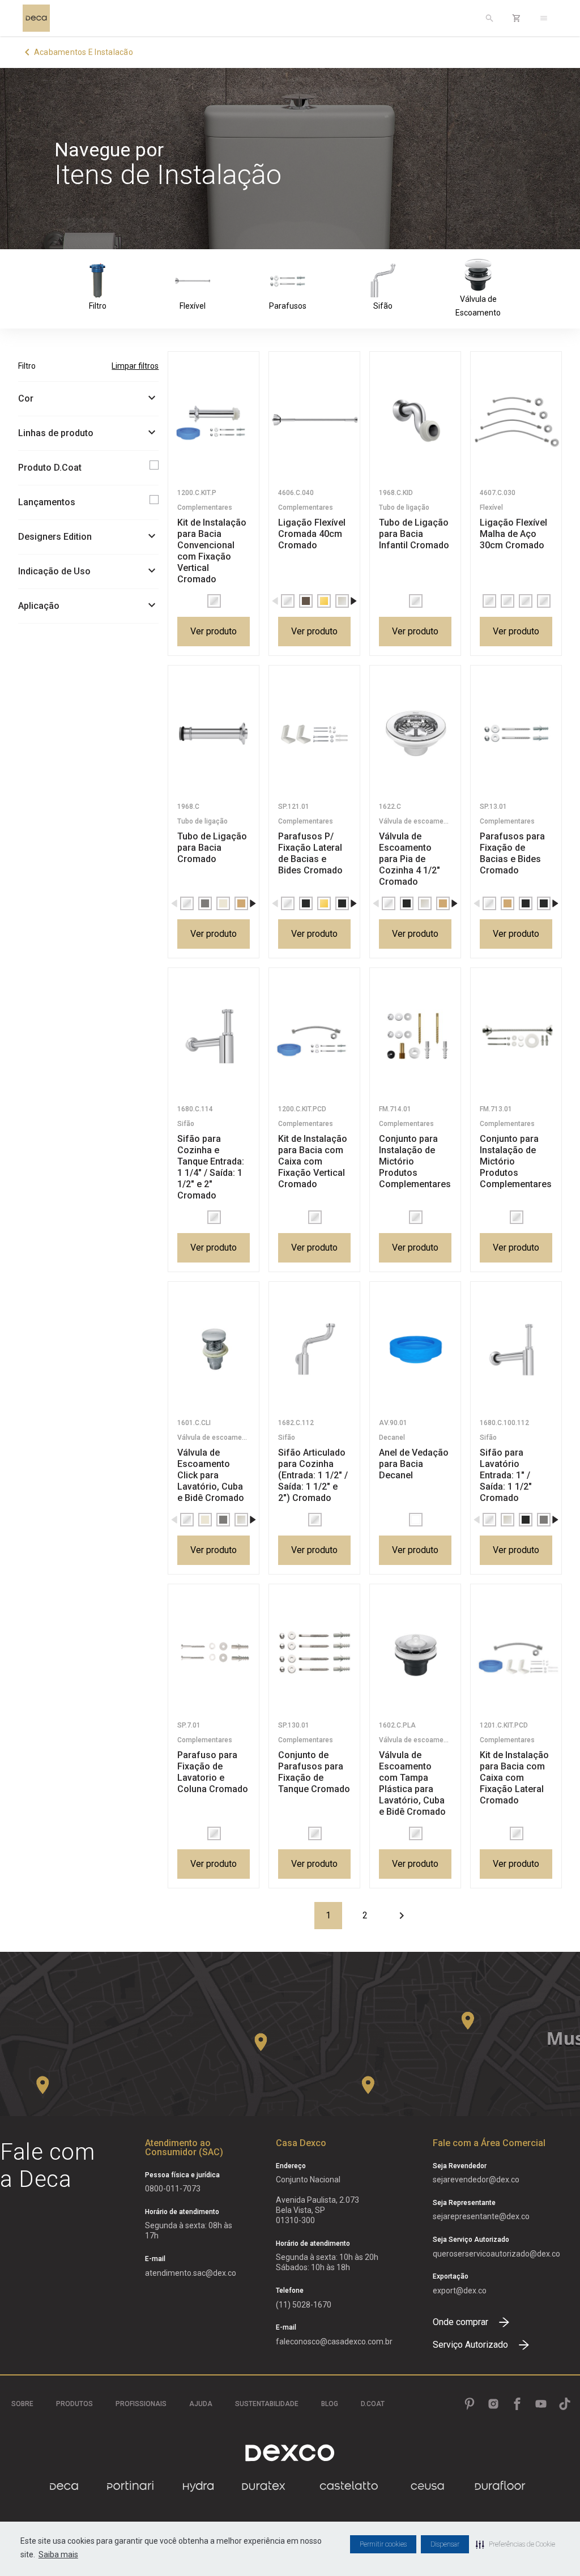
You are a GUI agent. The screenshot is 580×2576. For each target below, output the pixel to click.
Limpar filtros (135, 366)
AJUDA (201, 2404)
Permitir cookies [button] (383, 2544)
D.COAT (373, 2404)
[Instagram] (493, 2404)
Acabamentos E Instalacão (84, 52)
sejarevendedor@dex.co (476, 2180)
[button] (515, 2544)
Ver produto (214, 631)
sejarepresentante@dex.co (481, 2216)
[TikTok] (565, 2404)
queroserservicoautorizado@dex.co (496, 2254)
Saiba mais (58, 2554)
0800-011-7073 (173, 2189)
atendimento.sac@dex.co (191, 2273)
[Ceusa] (427, 2486)
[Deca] (36, 18)
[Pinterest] (470, 2404)
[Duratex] (264, 2486)
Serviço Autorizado (470, 2345)
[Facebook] (517, 2404)
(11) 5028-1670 (304, 2305)
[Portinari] (130, 2486)
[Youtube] (541, 2404)
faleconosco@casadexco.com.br (334, 2342)
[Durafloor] (500, 2486)
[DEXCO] (290, 2453)
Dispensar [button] (445, 2544)
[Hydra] (198, 2486)
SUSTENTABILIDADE (267, 2404)
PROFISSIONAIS (141, 2404)
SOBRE (22, 2404)
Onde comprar (460, 2322)
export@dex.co (460, 2291)
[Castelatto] (349, 2486)
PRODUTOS (74, 2404)
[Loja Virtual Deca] (517, 18)
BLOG (330, 2404)
